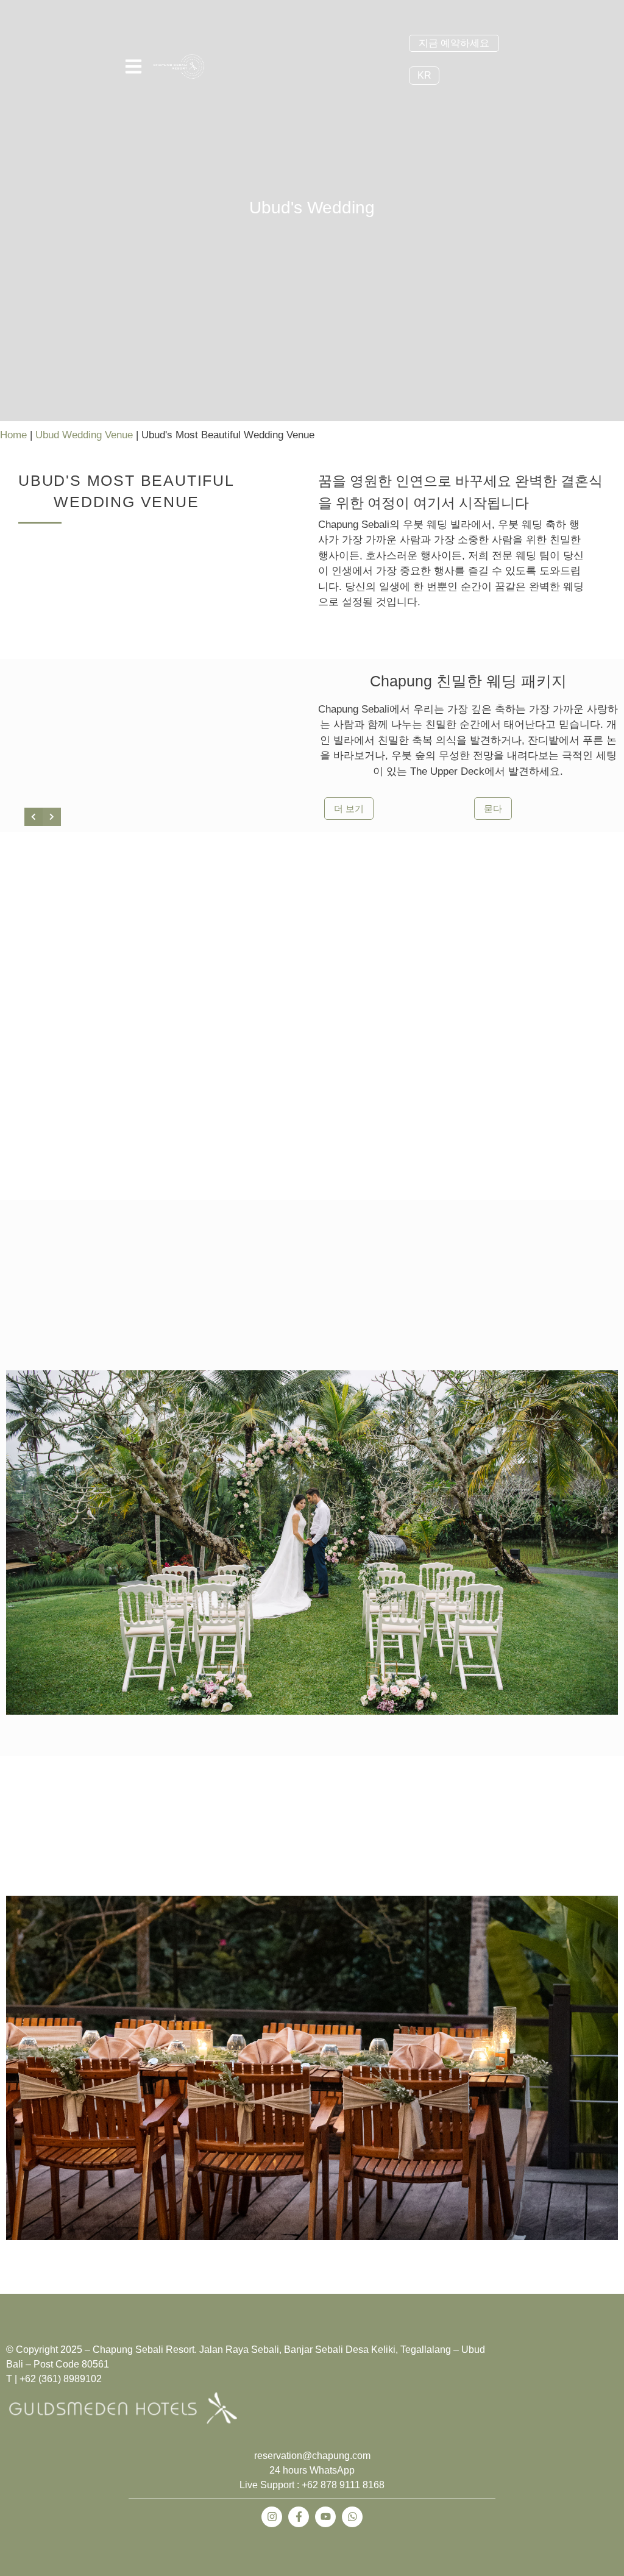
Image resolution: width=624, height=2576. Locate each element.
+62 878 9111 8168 (343, 2485)
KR (424, 75)
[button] (104, 1529)
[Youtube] (325, 2517)
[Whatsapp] (352, 2517)
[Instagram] (272, 2517)
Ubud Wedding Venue (84, 435)
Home (13, 435)
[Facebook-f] (299, 2517)
